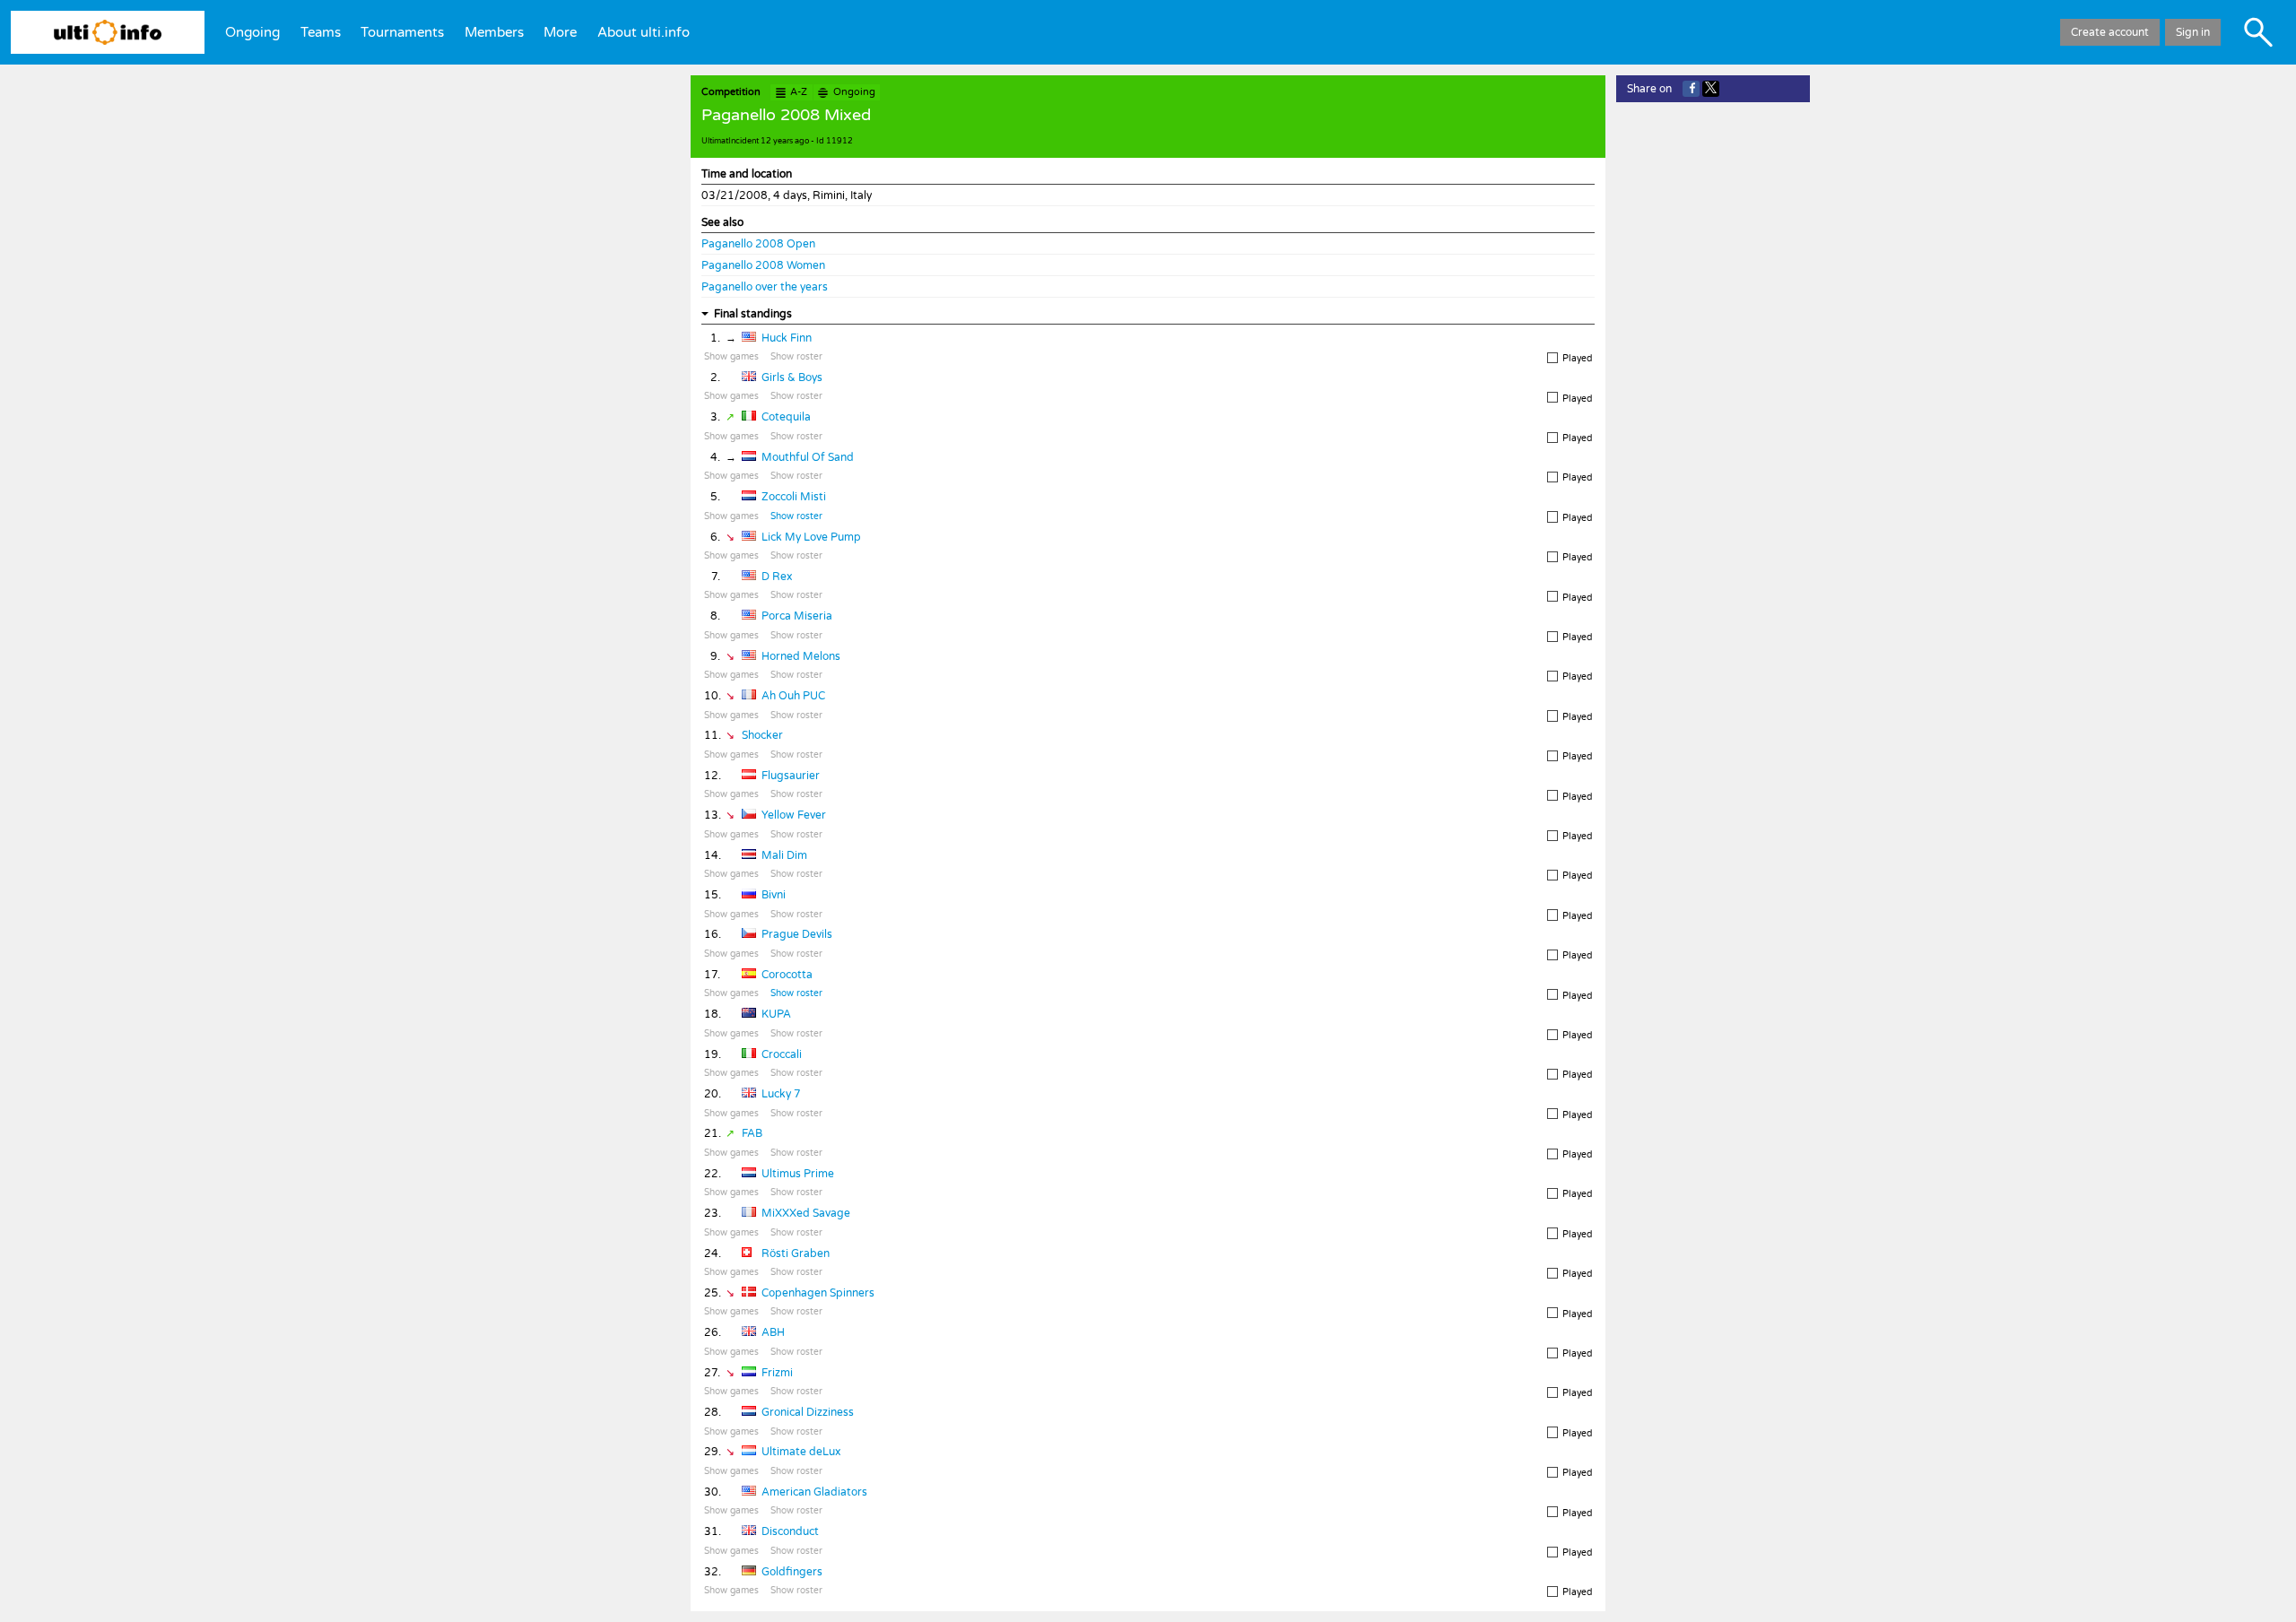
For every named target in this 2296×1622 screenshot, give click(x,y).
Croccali (782, 1054)
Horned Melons (801, 656)
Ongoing (252, 32)
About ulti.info (644, 32)
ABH (773, 1332)
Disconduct (790, 1531)
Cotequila (786, 417)
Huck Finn (787, 338)
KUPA (776, 1014)
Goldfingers (792, 1572)
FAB (752, 1133)
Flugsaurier (791, 776)
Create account (2110, 32)
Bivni (774, 895)
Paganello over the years (765, 287)
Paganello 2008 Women (763, 265)
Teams (321, 32)
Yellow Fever (794, 815)
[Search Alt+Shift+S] (2258, 32)
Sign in (2193, 32)
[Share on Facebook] (1691, 89)
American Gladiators (814, 1492)
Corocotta (787, 975)
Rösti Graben (796, 1253)
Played (1577, 359)
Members (494, 32)
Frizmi (777, 1373)
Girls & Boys (792, 377)
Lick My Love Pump (811, 537)
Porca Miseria (797, 616)
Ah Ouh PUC (793, 696)
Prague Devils (797, 934)
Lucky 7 (781, 1094)
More (560, 32)
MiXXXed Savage (806, 1213)
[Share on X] (1711, 89)
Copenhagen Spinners (818, 1293)
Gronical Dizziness (808, 1412)
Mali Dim (784, 855)
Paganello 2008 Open (758, 244)
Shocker (762, 735)
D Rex (777, 577)
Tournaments (402, 32)
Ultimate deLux (801, 1452)
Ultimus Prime (798, 1174)
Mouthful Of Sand (808, 457)
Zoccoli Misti (794, 497)
